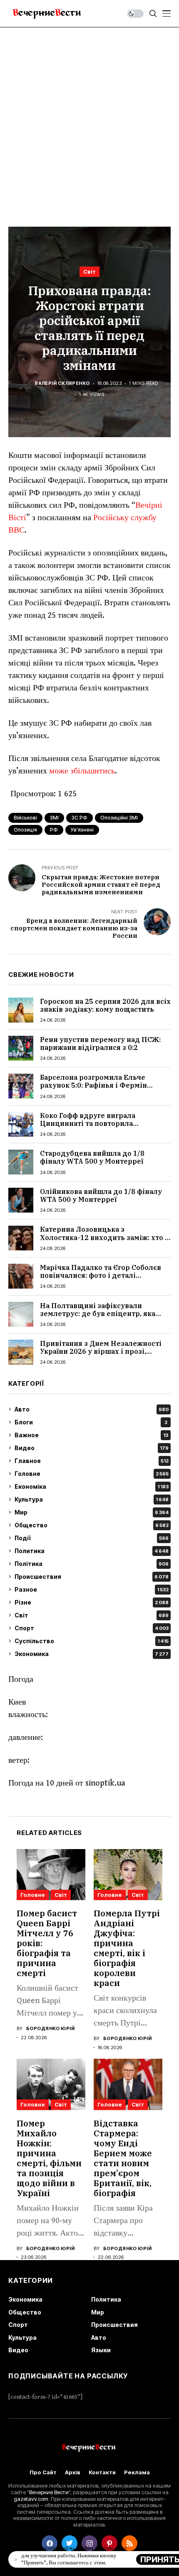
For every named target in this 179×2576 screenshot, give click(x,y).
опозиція (25, 830)
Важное (91, 1435)
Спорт (92, 1628)
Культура (92, 1499)
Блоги (91, 1422)
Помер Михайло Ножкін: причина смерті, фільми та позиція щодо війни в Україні (49, 2158)
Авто (92, 1409)
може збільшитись (81, 771)
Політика (92, 1564)
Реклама (137, 2472)
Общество (92, 1525)
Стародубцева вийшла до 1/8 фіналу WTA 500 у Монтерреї (92, 1157)
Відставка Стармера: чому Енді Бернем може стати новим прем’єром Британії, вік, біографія (123, 2158)
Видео (92, 1448)
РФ (54, 830)
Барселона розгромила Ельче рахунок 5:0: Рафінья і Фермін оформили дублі (93, 1085)
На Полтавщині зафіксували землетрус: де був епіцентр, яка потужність (98, 1314)
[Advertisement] (89, 121)
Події (92, 1538)
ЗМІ (54, 818)
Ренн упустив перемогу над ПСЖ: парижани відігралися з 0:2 (100, 1043)
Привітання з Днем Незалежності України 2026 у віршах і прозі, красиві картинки (101, 1351)
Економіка (92, 1486)
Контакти (102, 2472)
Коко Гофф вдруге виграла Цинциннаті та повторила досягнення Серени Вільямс (91, 1123)
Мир (92, 1512)
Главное (92, 1461)
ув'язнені (82, 830)
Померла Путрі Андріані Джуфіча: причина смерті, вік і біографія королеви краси (127, 1948)
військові (25, 818)
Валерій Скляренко (62, 383)
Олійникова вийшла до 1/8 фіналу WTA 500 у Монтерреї (101, 1195)
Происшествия (92, 1577)
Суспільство (92, 1641)
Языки (101, 2350)
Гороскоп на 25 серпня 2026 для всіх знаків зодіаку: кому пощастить (105, 1005)
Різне (92, 1602)
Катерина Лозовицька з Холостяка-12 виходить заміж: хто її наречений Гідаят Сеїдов (104, 1237)
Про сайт (43, 2472)
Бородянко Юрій (50, 2029)
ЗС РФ (80, 818)
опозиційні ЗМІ (119, 818)
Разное (92, 1589)
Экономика (92, 1654)
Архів (73, 2472)
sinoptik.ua (105, 1783)
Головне (92, 1474)
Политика (92, 1551)
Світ (89, 272)
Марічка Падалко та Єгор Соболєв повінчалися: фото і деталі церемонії (101, 1275)
